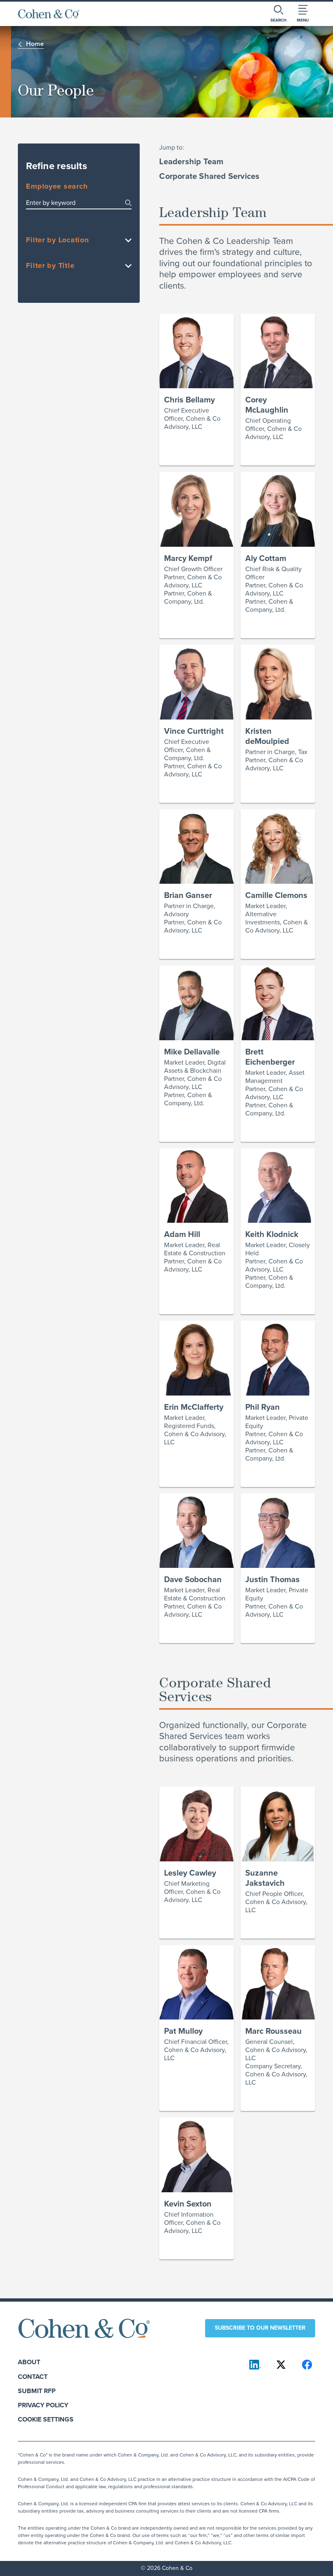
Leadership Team (191, 161)
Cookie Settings (46, 2419)
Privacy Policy (43, 2405)
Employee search (57, 187)
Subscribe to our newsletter (260, 2328)
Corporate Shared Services (209, 176)
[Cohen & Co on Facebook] (307, 2365)
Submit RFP (37, 2391)
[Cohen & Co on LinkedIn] (255, 2365)
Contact (33, 2377)
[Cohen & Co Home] (49, 14)
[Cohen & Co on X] (281, 2365)
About (29, 2362)
